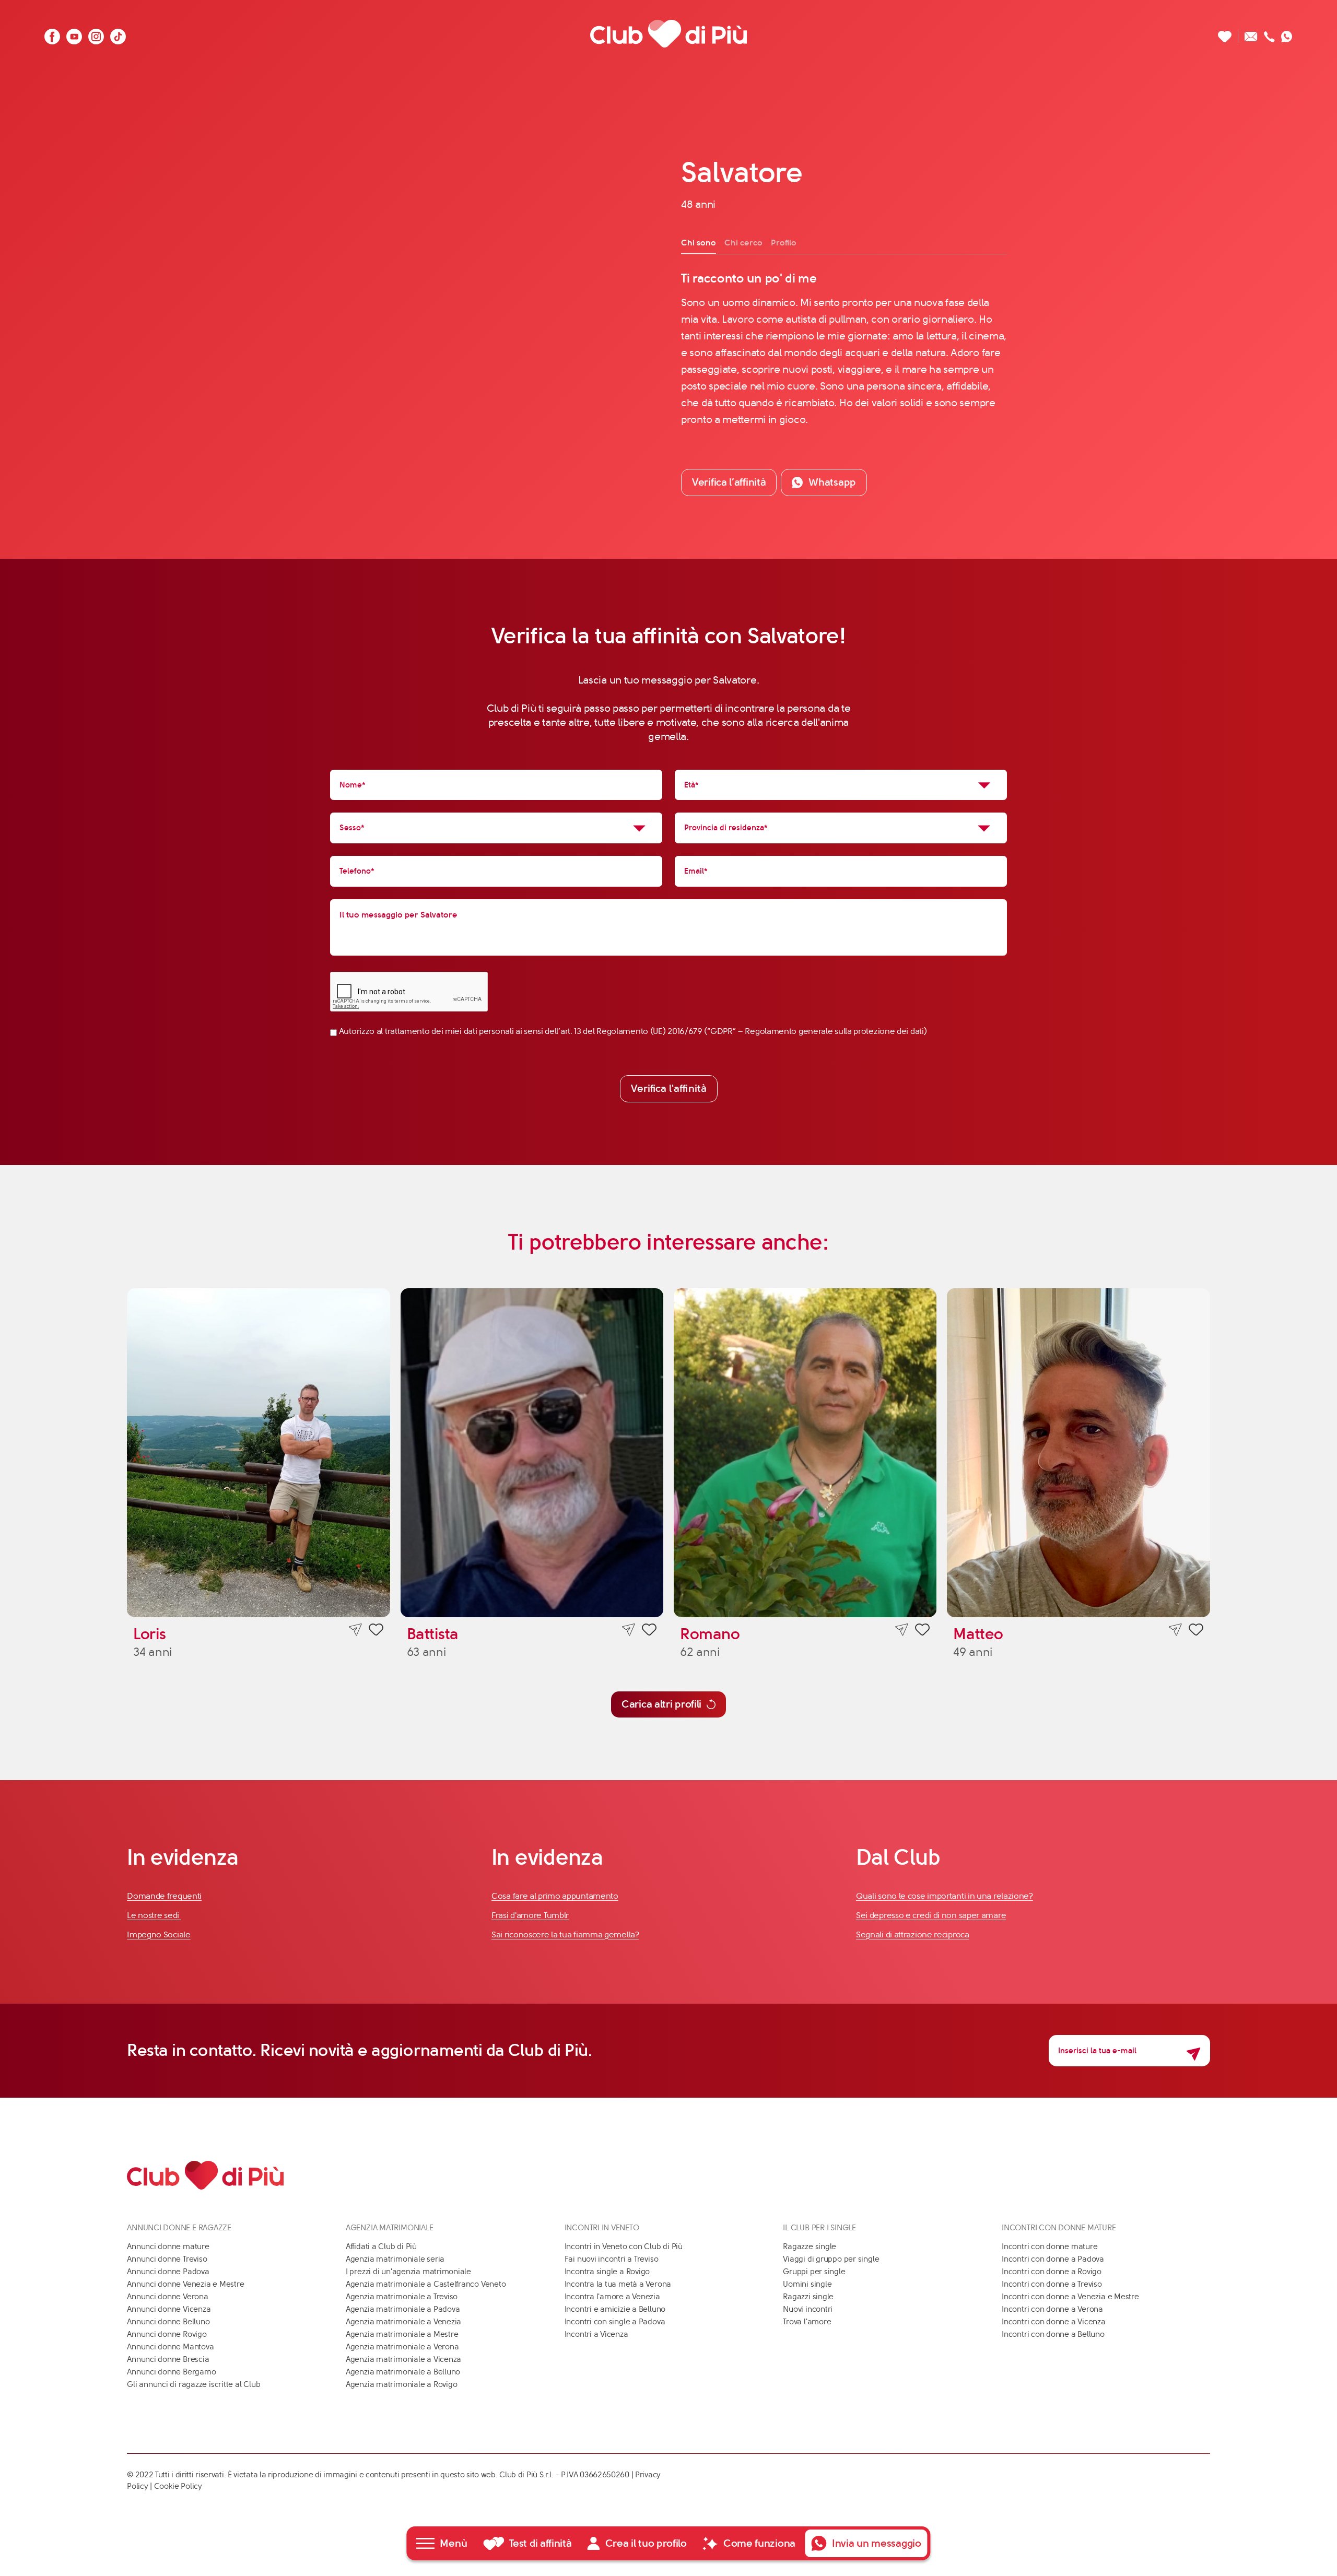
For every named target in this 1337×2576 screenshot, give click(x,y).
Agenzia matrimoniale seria (395, 2259)
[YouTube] (74, 34)
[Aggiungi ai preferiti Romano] (922, 1631)
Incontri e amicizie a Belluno (615, 2309)
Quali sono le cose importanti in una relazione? (945, 1896)
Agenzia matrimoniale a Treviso (402, 2297)
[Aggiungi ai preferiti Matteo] (1196, 1631)
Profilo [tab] (784, 243)
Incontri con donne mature (1049, 2246)
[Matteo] (1078, 1452)
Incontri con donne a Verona (1052, 2309)
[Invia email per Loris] (355, 1630)
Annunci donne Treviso (167, 2259)
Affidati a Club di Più (381, 2246)
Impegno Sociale (159, 1934)
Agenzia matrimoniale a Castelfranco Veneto (426, 2284)
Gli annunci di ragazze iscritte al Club (193, 2384)
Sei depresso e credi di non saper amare (931, 1915)
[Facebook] (52, 34)
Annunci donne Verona (168, 2297)
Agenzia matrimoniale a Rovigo (401, 2384)
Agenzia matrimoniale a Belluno (403, 2372)
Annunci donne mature (168, 2246)
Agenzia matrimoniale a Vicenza (403, 2359)
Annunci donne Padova (168, 2272)
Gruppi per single (814, 2272)
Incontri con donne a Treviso (1052, 2284)
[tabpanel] (844, 349)
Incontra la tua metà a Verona (618, 2284)
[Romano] (805, 1452)
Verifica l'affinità (669, 1089)
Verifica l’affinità (729, 482)
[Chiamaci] (1269, 34)
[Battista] (532, 1452)
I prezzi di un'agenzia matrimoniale (408, 2272)
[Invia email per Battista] (629, 1630)
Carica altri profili (661, 1704)
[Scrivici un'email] (1251, 34)
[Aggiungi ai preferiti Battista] (649, 1631)
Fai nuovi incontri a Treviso (612, 2259)
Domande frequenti (164, 1896)
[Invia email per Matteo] (1175, 1630)
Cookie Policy (178, 2486)
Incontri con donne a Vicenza (1054, 2322)
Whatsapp (832, 482)
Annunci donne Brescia (168, 2359)
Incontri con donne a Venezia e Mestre (1070, 2297)
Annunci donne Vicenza (169, 2309)
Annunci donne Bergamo (171, 2372)
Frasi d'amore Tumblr (530, 1915)
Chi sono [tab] (699, 243)
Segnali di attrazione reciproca (913, 1934)
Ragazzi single (808, 2297)
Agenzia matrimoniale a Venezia (403, 2322)
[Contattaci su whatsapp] (1287, 34)
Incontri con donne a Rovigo (1052, 2272)
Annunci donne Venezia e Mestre (185, 2284)
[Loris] (258, 1452)
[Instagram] (96, 34)
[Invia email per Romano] (902, 1630)
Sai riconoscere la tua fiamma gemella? (565, 1934)
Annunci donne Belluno (168, 2322)
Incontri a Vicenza (596, 2334)
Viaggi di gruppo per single (831, 2259)
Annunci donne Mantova (170, 2347)
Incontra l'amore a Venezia (612, 2297)
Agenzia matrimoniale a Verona (402, 2347)
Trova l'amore (807, 2322)
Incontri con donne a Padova (1053, 2259)
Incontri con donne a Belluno (1053, 2334)
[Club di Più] (668, 34)
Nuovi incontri (808, 2309)
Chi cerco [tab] (743, 243)
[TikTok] (118, 34)
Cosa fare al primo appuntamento (555, 1896)
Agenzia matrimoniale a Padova (403, 2309)
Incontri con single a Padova (615, 2322)
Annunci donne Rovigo (167, 2334)
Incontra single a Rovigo (607, 2272)
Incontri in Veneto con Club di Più (624, 2246)
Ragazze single (810, 2246)
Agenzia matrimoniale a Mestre (402, 2334)
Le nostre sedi (154, 1915)
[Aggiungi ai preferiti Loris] (376, 1631)
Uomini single (807, 2284)
